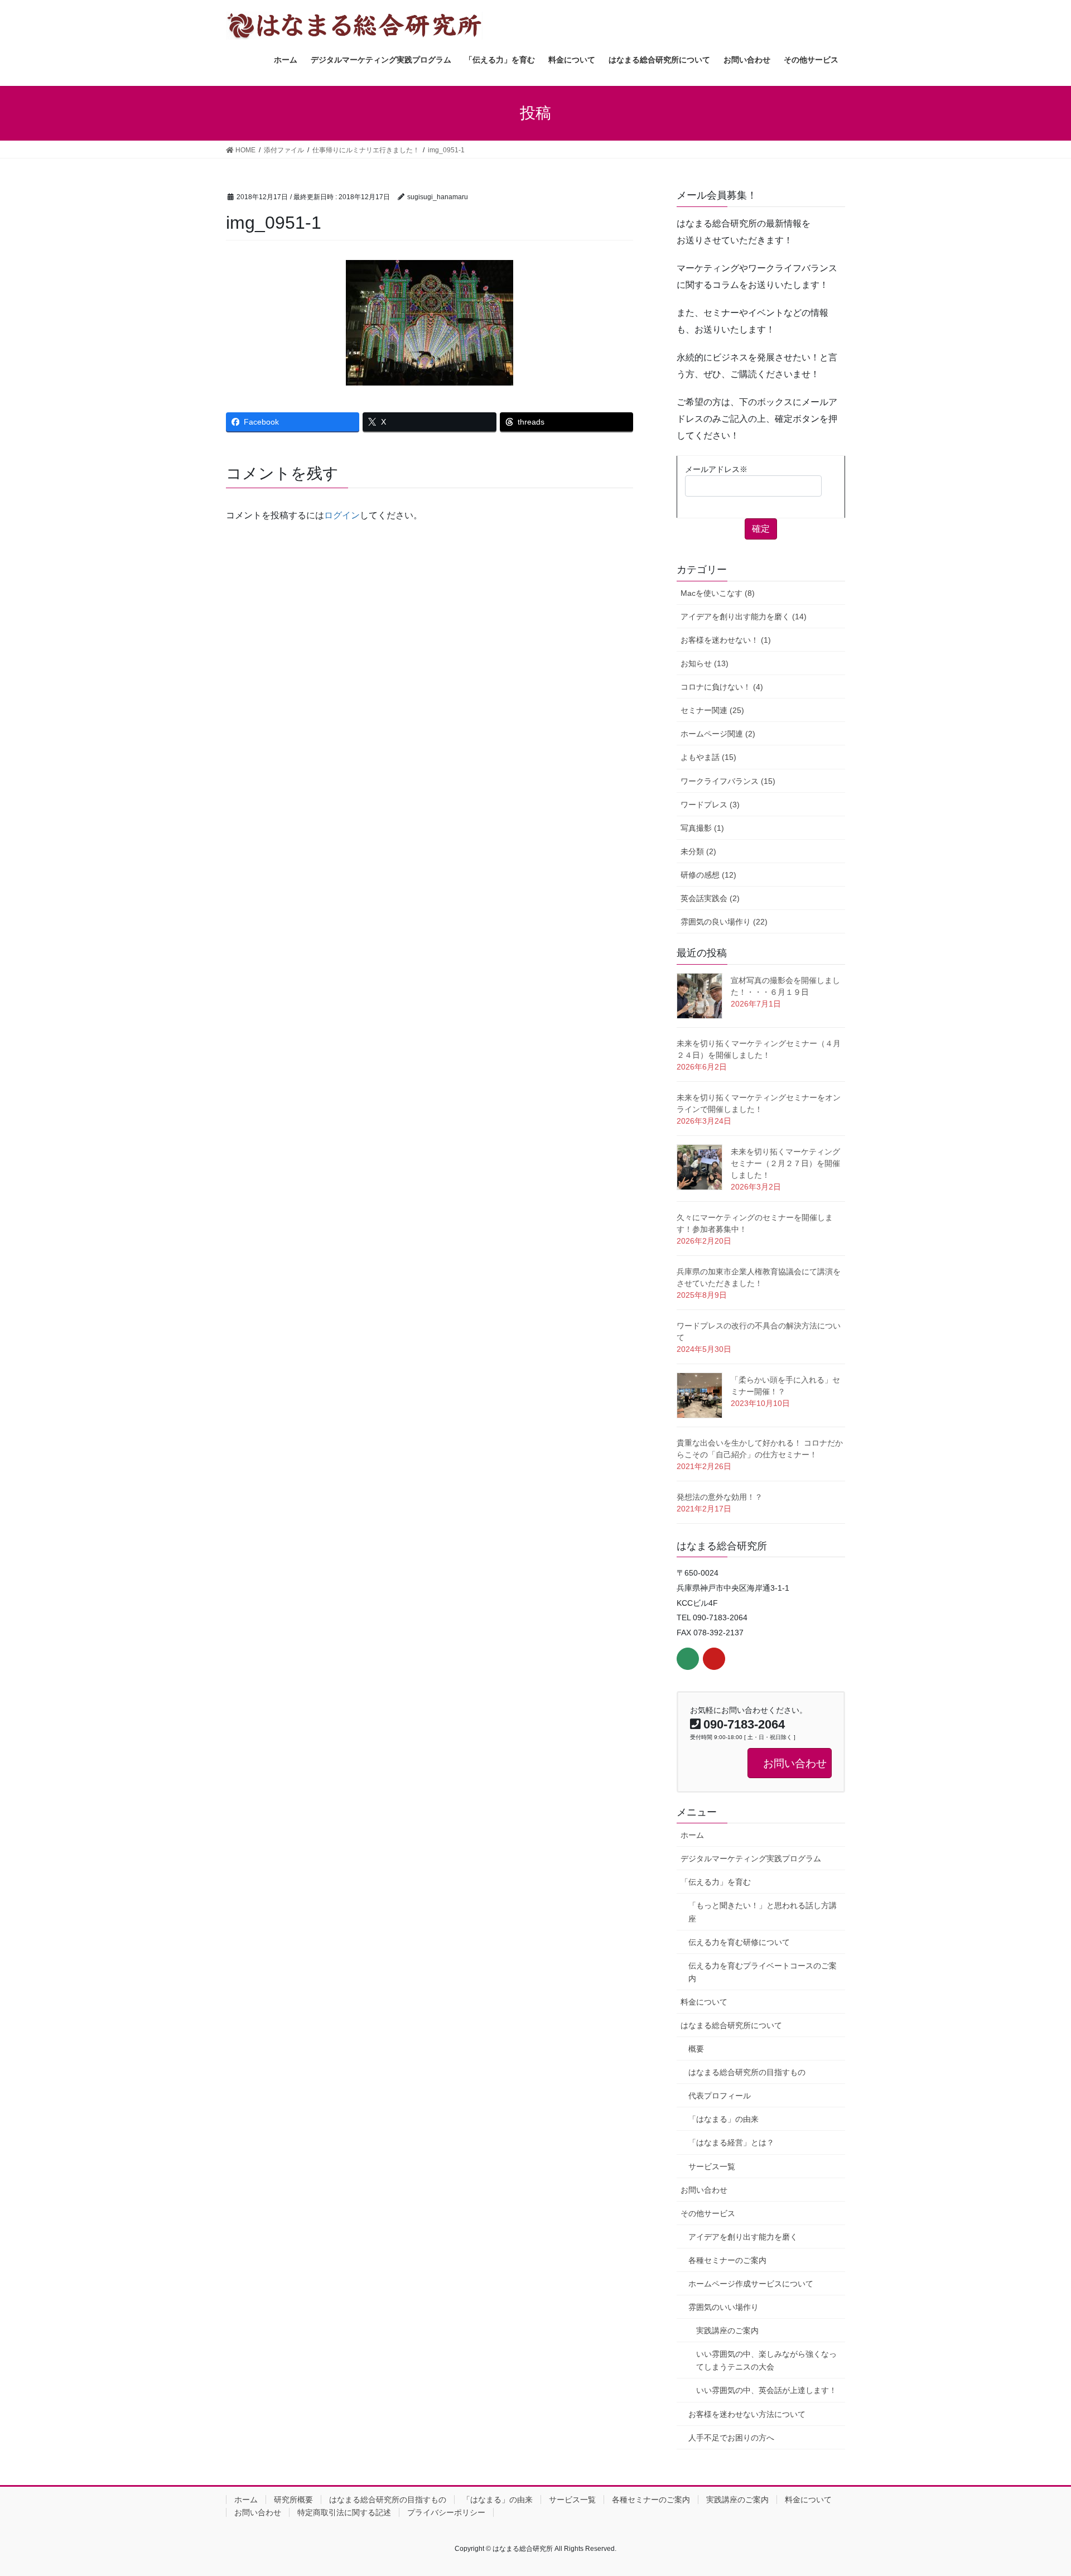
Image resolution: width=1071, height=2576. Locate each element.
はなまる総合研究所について (731, 2025)
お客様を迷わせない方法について (747, 2414)
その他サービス (708, 2213)
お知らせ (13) (705, 663)
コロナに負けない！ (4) (722, 687)
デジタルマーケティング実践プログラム (751, 1858)
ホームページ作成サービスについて (751, 2284)
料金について (704, 2002)
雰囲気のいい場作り (723, 2307)
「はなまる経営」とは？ (731, 2142)
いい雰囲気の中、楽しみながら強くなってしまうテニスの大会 (766, 2360)
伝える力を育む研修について (739, 1942)
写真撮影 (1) (702, 828)
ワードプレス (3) (710, 805)
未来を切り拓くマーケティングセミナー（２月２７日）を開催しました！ (785, 1163)
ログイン (342, 515)
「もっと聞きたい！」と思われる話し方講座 (763, 1912)
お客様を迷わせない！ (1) (726, 640)
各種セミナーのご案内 (727, 2260)
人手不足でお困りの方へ (731, 2438)
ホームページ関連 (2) (718, 734)
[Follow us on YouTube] (714, 1659)
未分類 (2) (698, 851)
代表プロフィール (720, 2096)
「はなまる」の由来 (723, 2119)
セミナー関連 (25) (712, 710)
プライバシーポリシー (446, 2512)
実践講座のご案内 (727, 2331)
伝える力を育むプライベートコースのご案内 (763, 1972)
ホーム (692, 1835)
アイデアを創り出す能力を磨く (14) (744, 617)
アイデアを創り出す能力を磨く (743, 2237)
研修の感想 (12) (708, 875)
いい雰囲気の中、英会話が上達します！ (766, 2390)
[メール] (688, 1659)
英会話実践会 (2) (710, 898)
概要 (696, 2049)
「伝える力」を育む (716, 1882)
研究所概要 (293, 2500)
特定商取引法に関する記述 (344, 2512)
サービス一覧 (712, 2166)
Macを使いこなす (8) (718, 593)
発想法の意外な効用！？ (720, 1497)
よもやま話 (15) (708, 757)
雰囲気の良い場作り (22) (724, 922)
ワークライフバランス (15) (728, 781)
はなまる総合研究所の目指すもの (747, 2072)
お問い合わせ (704, 2190)
